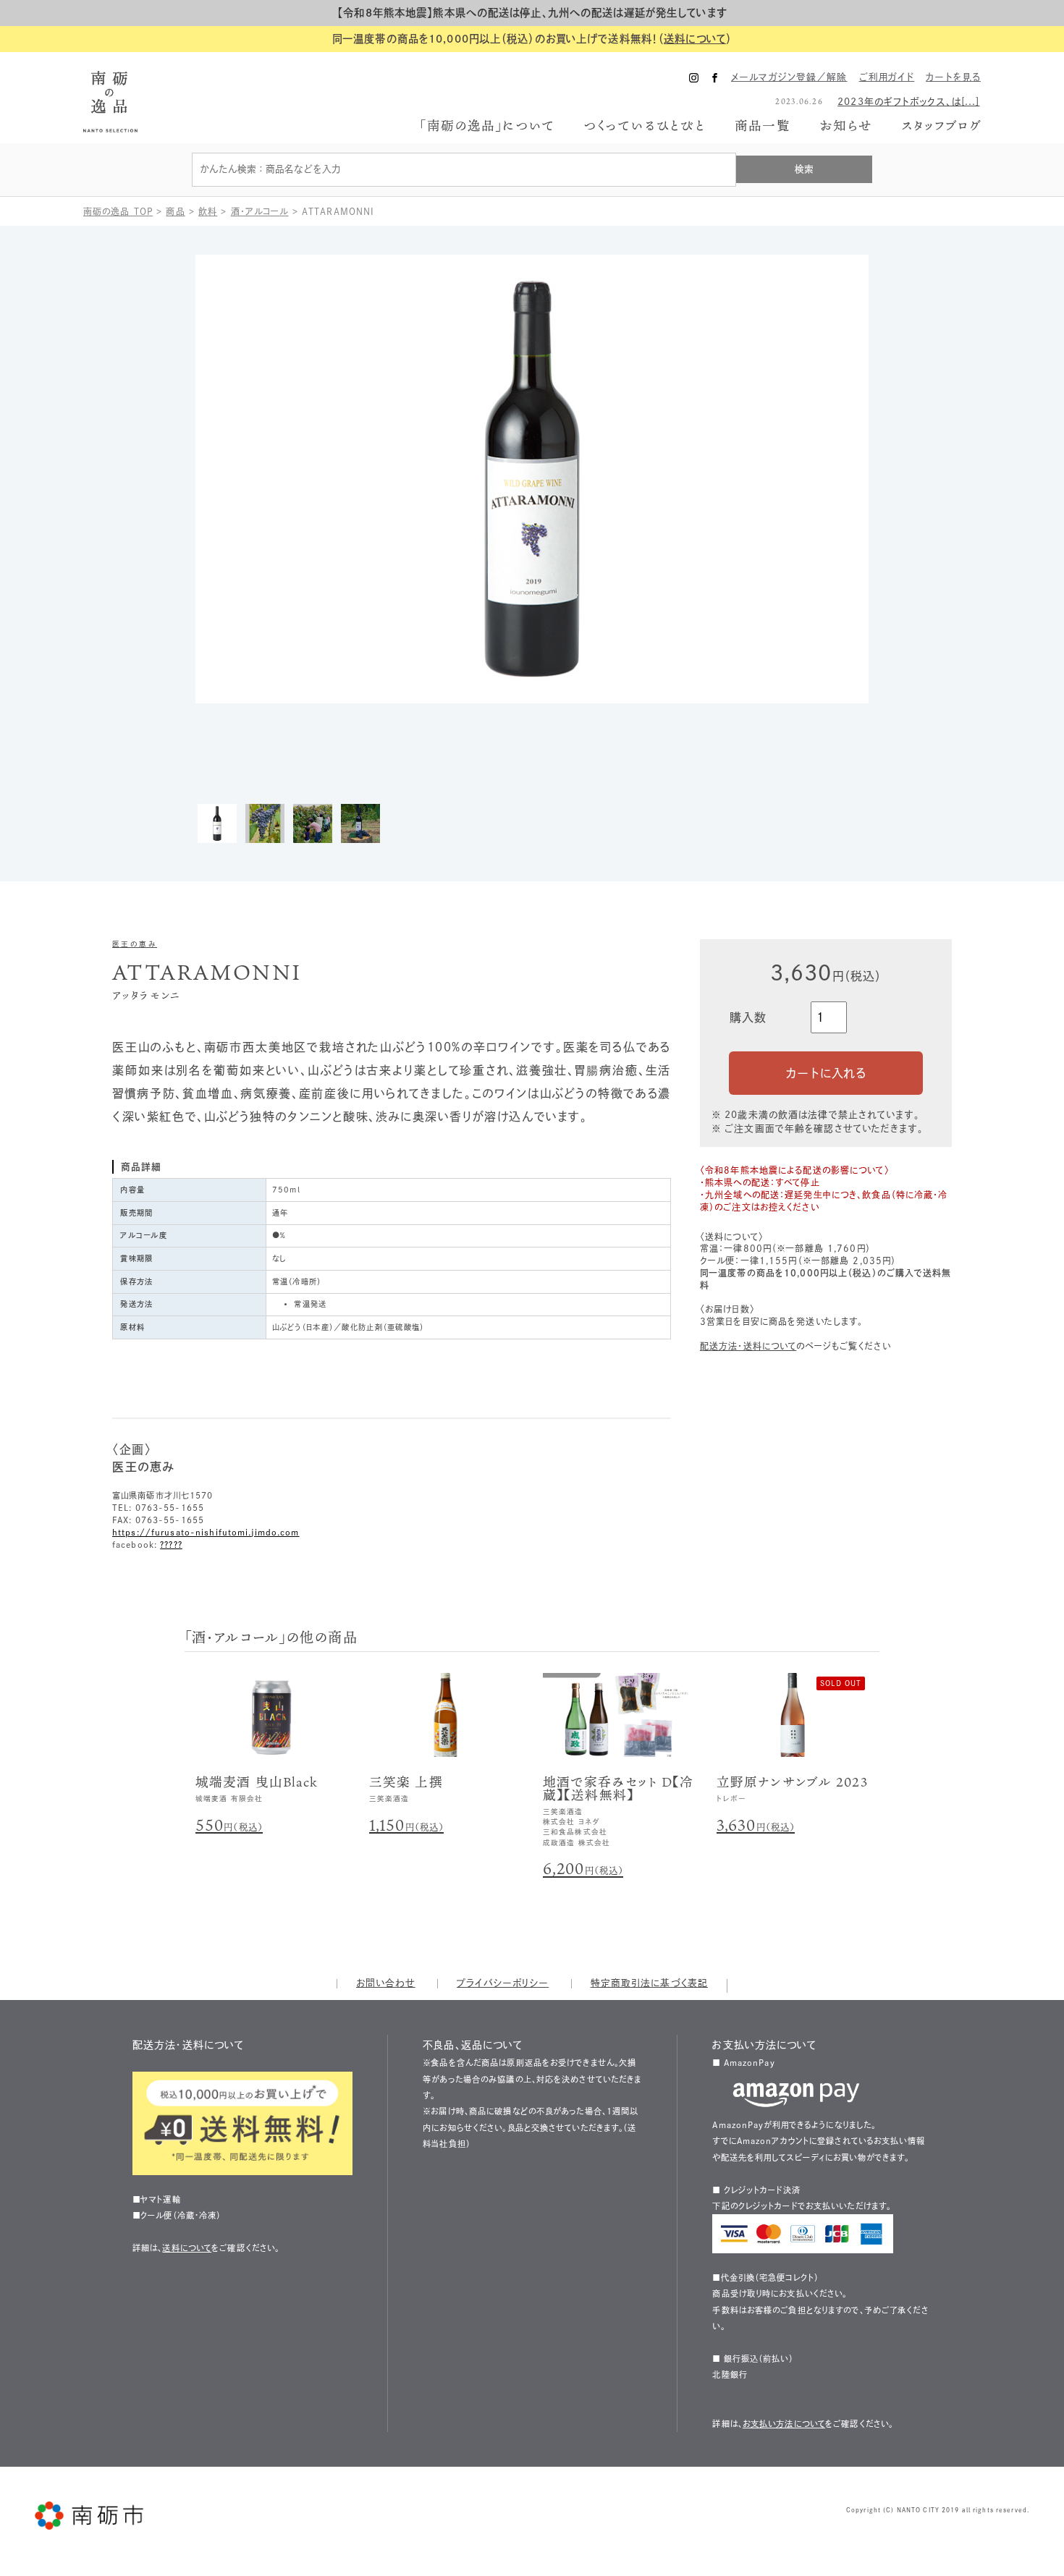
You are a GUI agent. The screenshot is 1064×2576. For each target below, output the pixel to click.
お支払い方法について (784, 2424)
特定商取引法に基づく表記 (649, 1983)
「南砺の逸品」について (487, 126)
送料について (695, 39)
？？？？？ (171, 1545)
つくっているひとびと (645, 126)
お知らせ (846, 126)
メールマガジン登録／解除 (789, 77)
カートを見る (953, 77)
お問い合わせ (386, 1983)
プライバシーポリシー (503, 1983)
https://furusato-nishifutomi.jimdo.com (206, 1532)
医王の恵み (135, 944)
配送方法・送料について (748, 1346)
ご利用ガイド (887, 77)
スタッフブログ (941, 126)
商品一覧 (762, 125)
